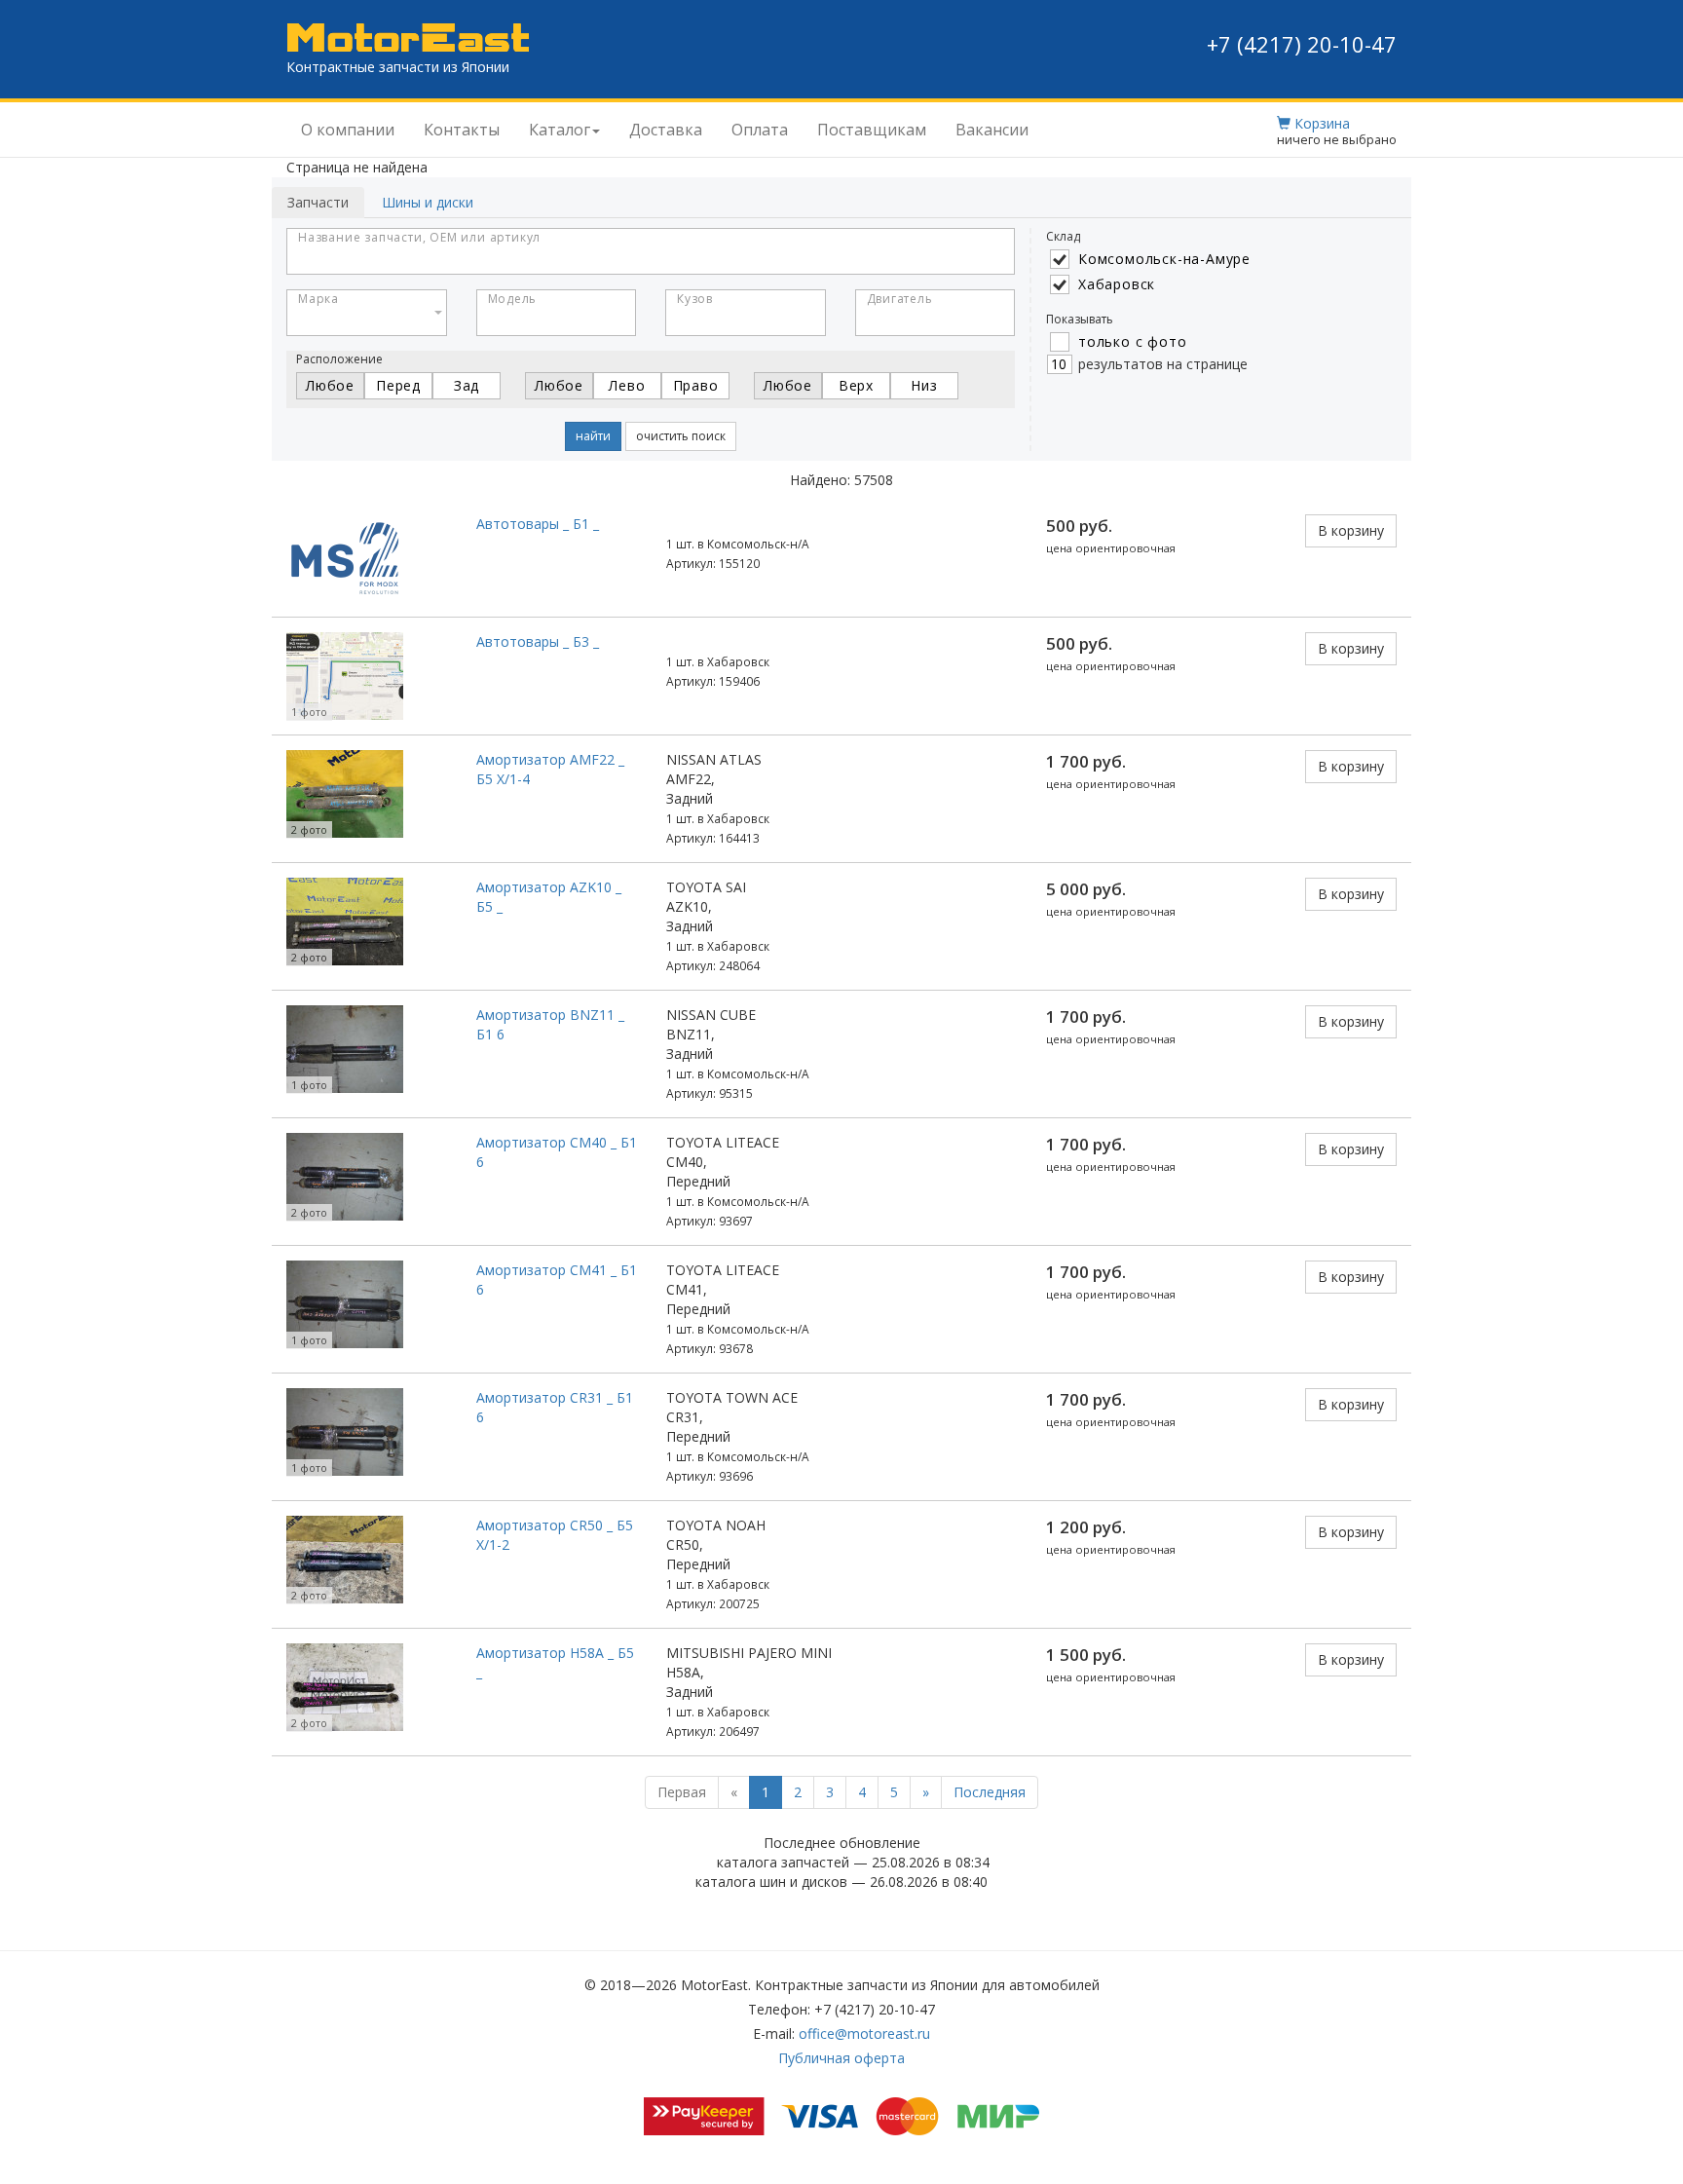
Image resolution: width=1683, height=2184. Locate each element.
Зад (467, 385)
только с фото (1132, 341)
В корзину (1351, 530)
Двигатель (900, 299)
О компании (348, 130)
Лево (627, 385)
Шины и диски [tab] (428, 202)
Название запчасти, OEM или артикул (419, 237)
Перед (398, 385)
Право (696, 385)
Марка (318, 299)
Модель (513, 299)
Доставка (666, 130)
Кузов (695, 299)
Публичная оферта (841, 2058)
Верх (856, 385)
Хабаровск (1117, 284)
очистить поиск (681, 436)
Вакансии (992, 130)
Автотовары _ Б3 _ (538, 641)
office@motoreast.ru (864, 2033)
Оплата (760, 130)
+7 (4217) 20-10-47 (1302, 44)
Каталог (560, 130)
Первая (682, 1792)
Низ (924, 385)
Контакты (462, 130)
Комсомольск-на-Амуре (1164, 259)
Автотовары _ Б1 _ (538, 524)
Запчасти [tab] (318, 202)
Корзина (1320, 123)
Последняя (990, 1792)
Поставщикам (872, 130)
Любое (330, 385)
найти (593, 436)
